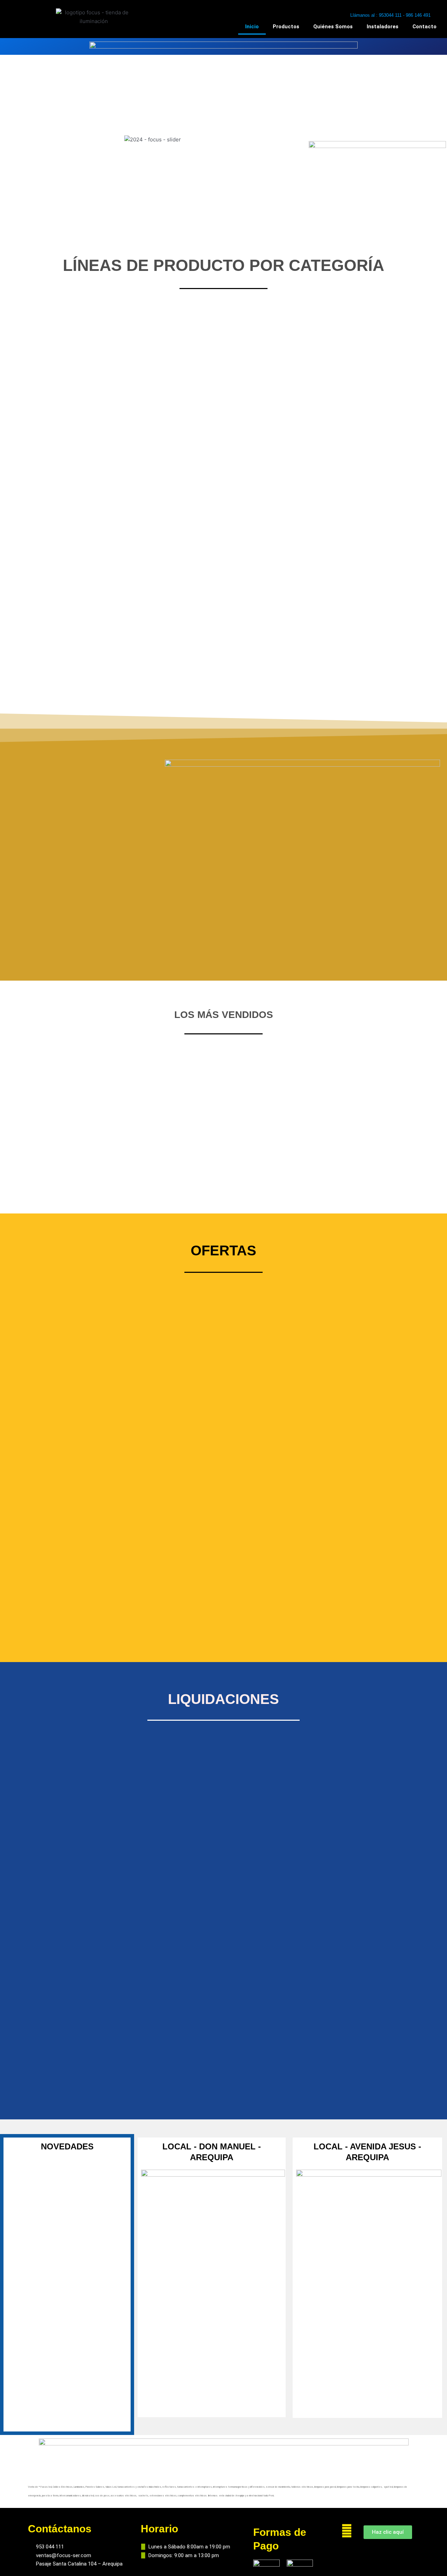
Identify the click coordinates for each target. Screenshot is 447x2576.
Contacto (424, 27)
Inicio (252, 27)
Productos (286, 27)
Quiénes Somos (333, 27)
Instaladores (383, 27)
